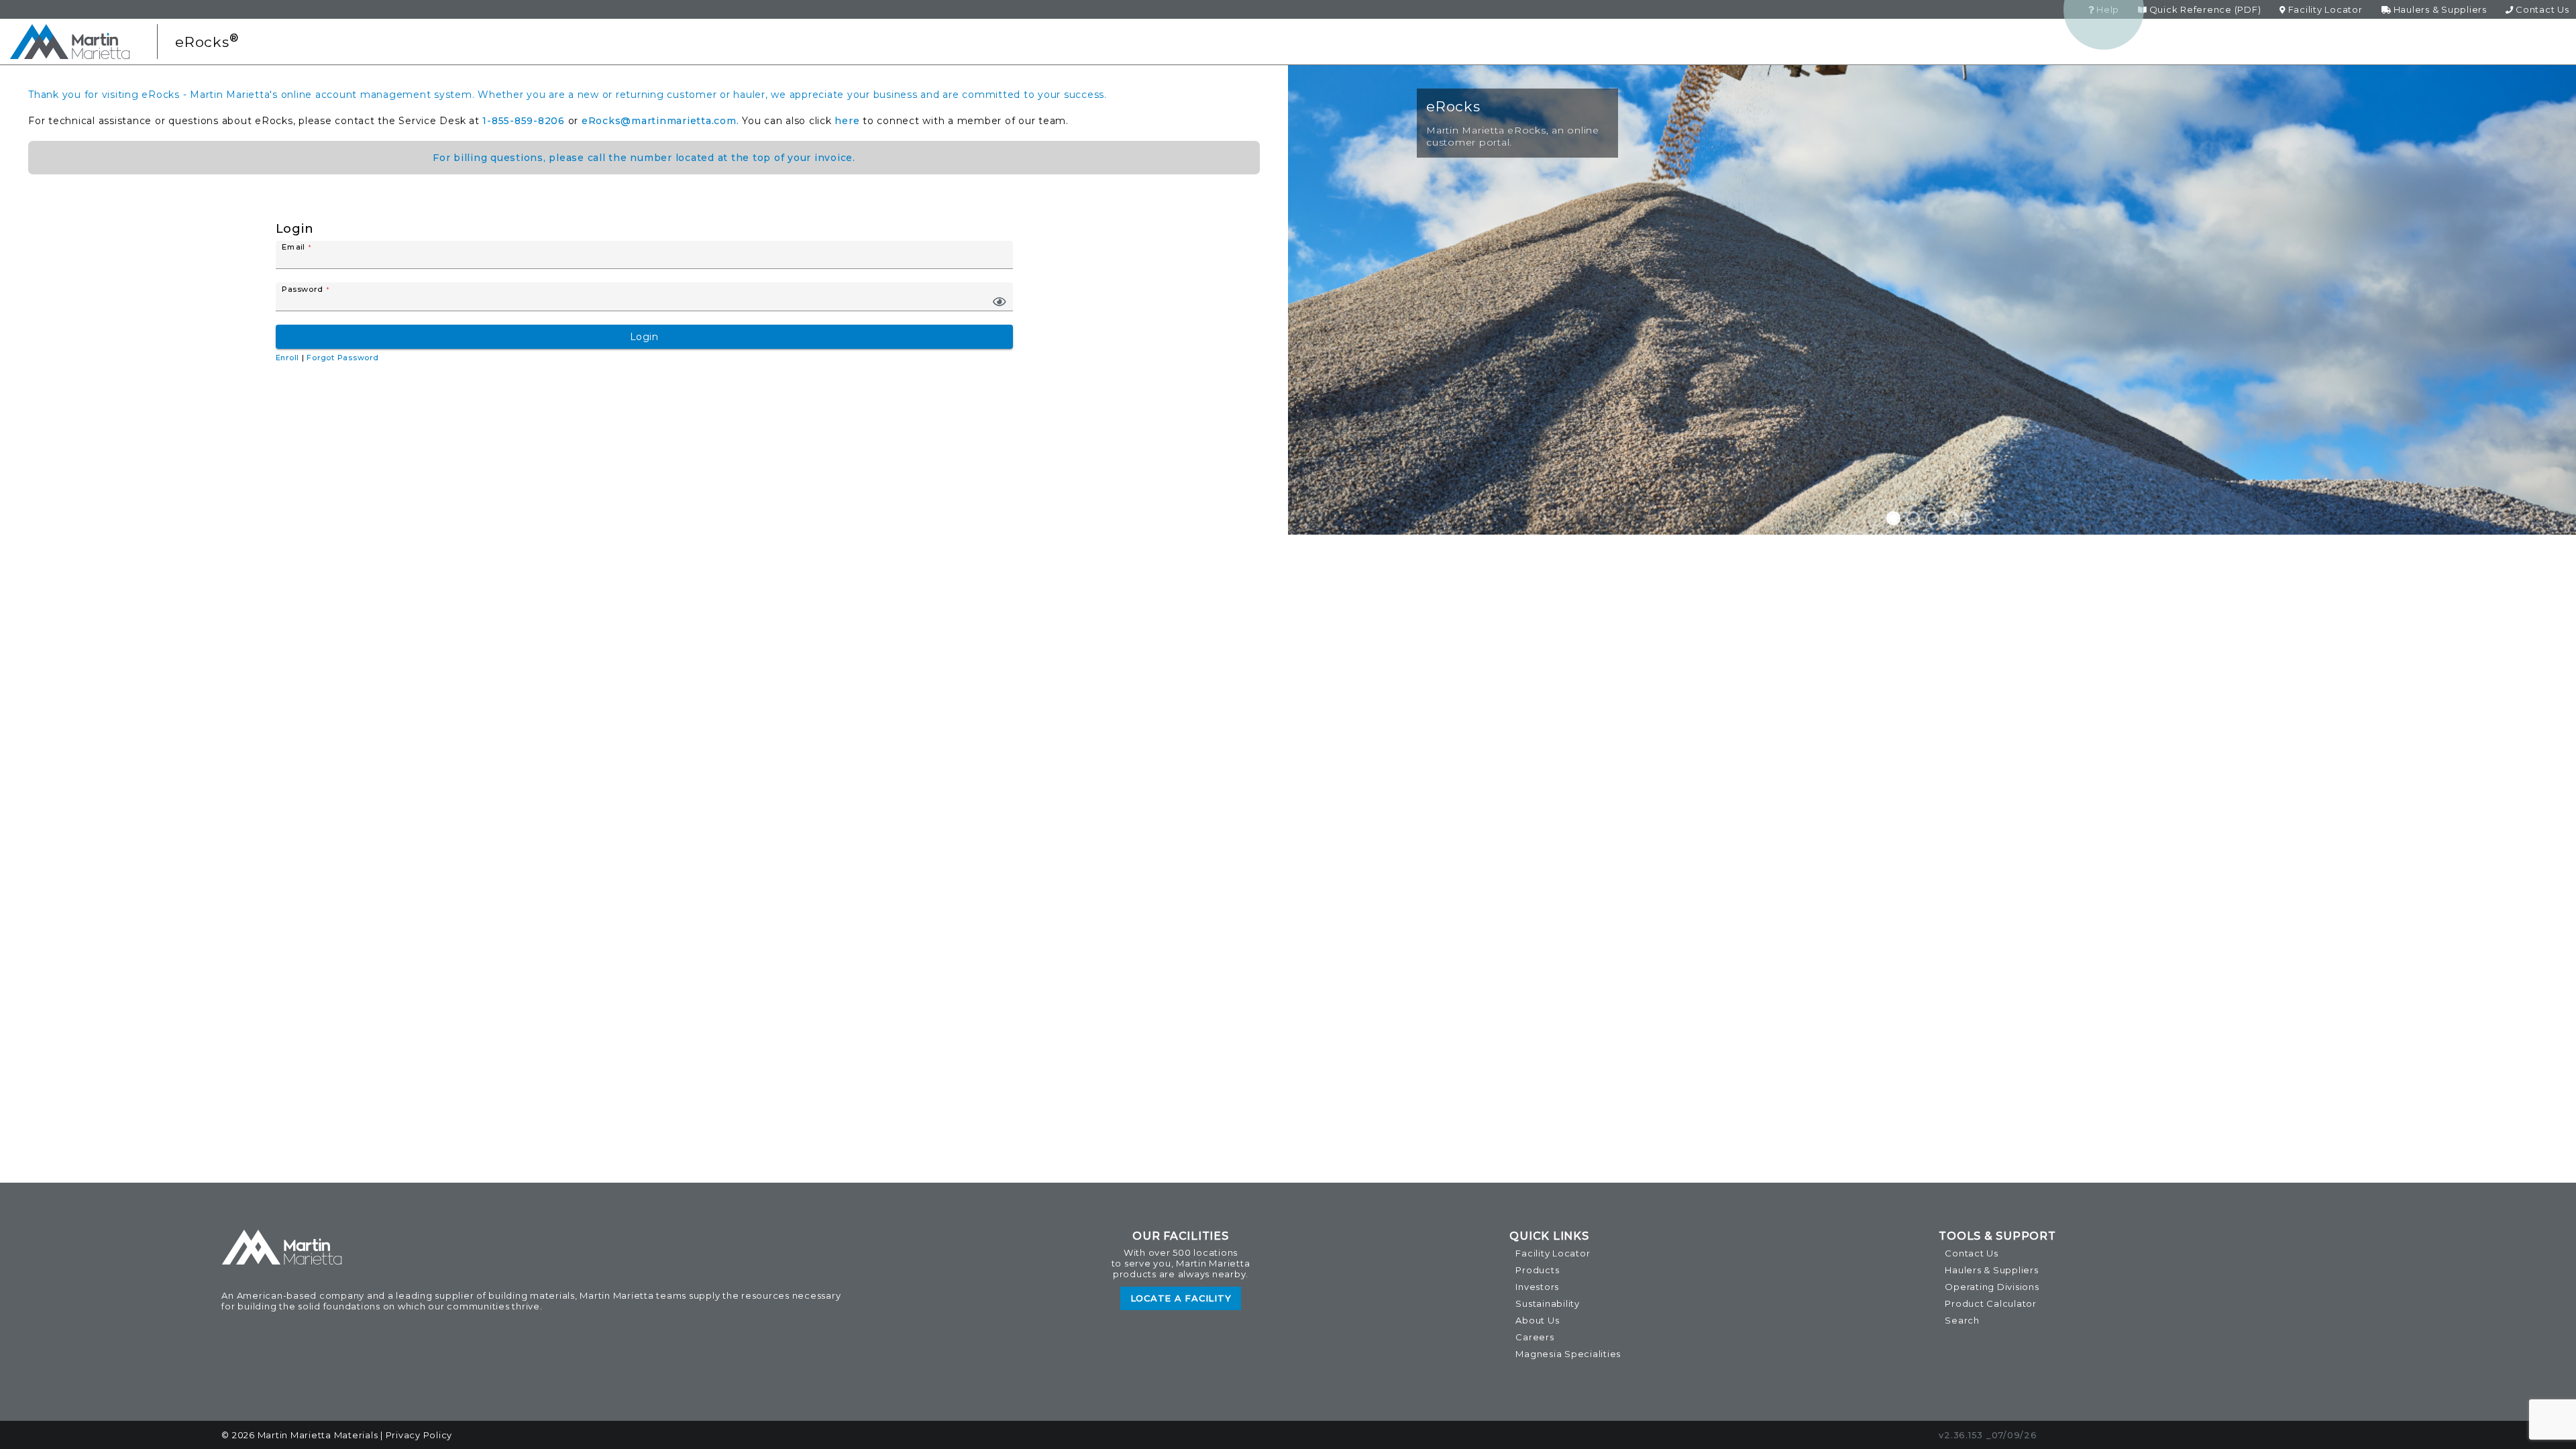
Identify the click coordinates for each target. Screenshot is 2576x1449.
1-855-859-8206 (524, 121)
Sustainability (1548, 1303)
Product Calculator (1991, 1303)
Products (1537, 1270)
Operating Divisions (1992, 1287)
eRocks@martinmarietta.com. (660, 121)
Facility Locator (2324, 9)
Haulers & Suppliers (2439, 9)
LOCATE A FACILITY (1181, 1298)
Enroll (288, 358)
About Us (1537, 1320)
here (847, 121)
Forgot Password (342, 358)
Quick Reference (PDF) (2204, 9)
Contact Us (2541, 9)
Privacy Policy (419, 1435)
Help (2106, 9)
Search (1962, 1320)
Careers (1535, 1337)
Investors (1537, 1287)
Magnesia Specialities (1568, 1354)
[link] (1000, 302)
